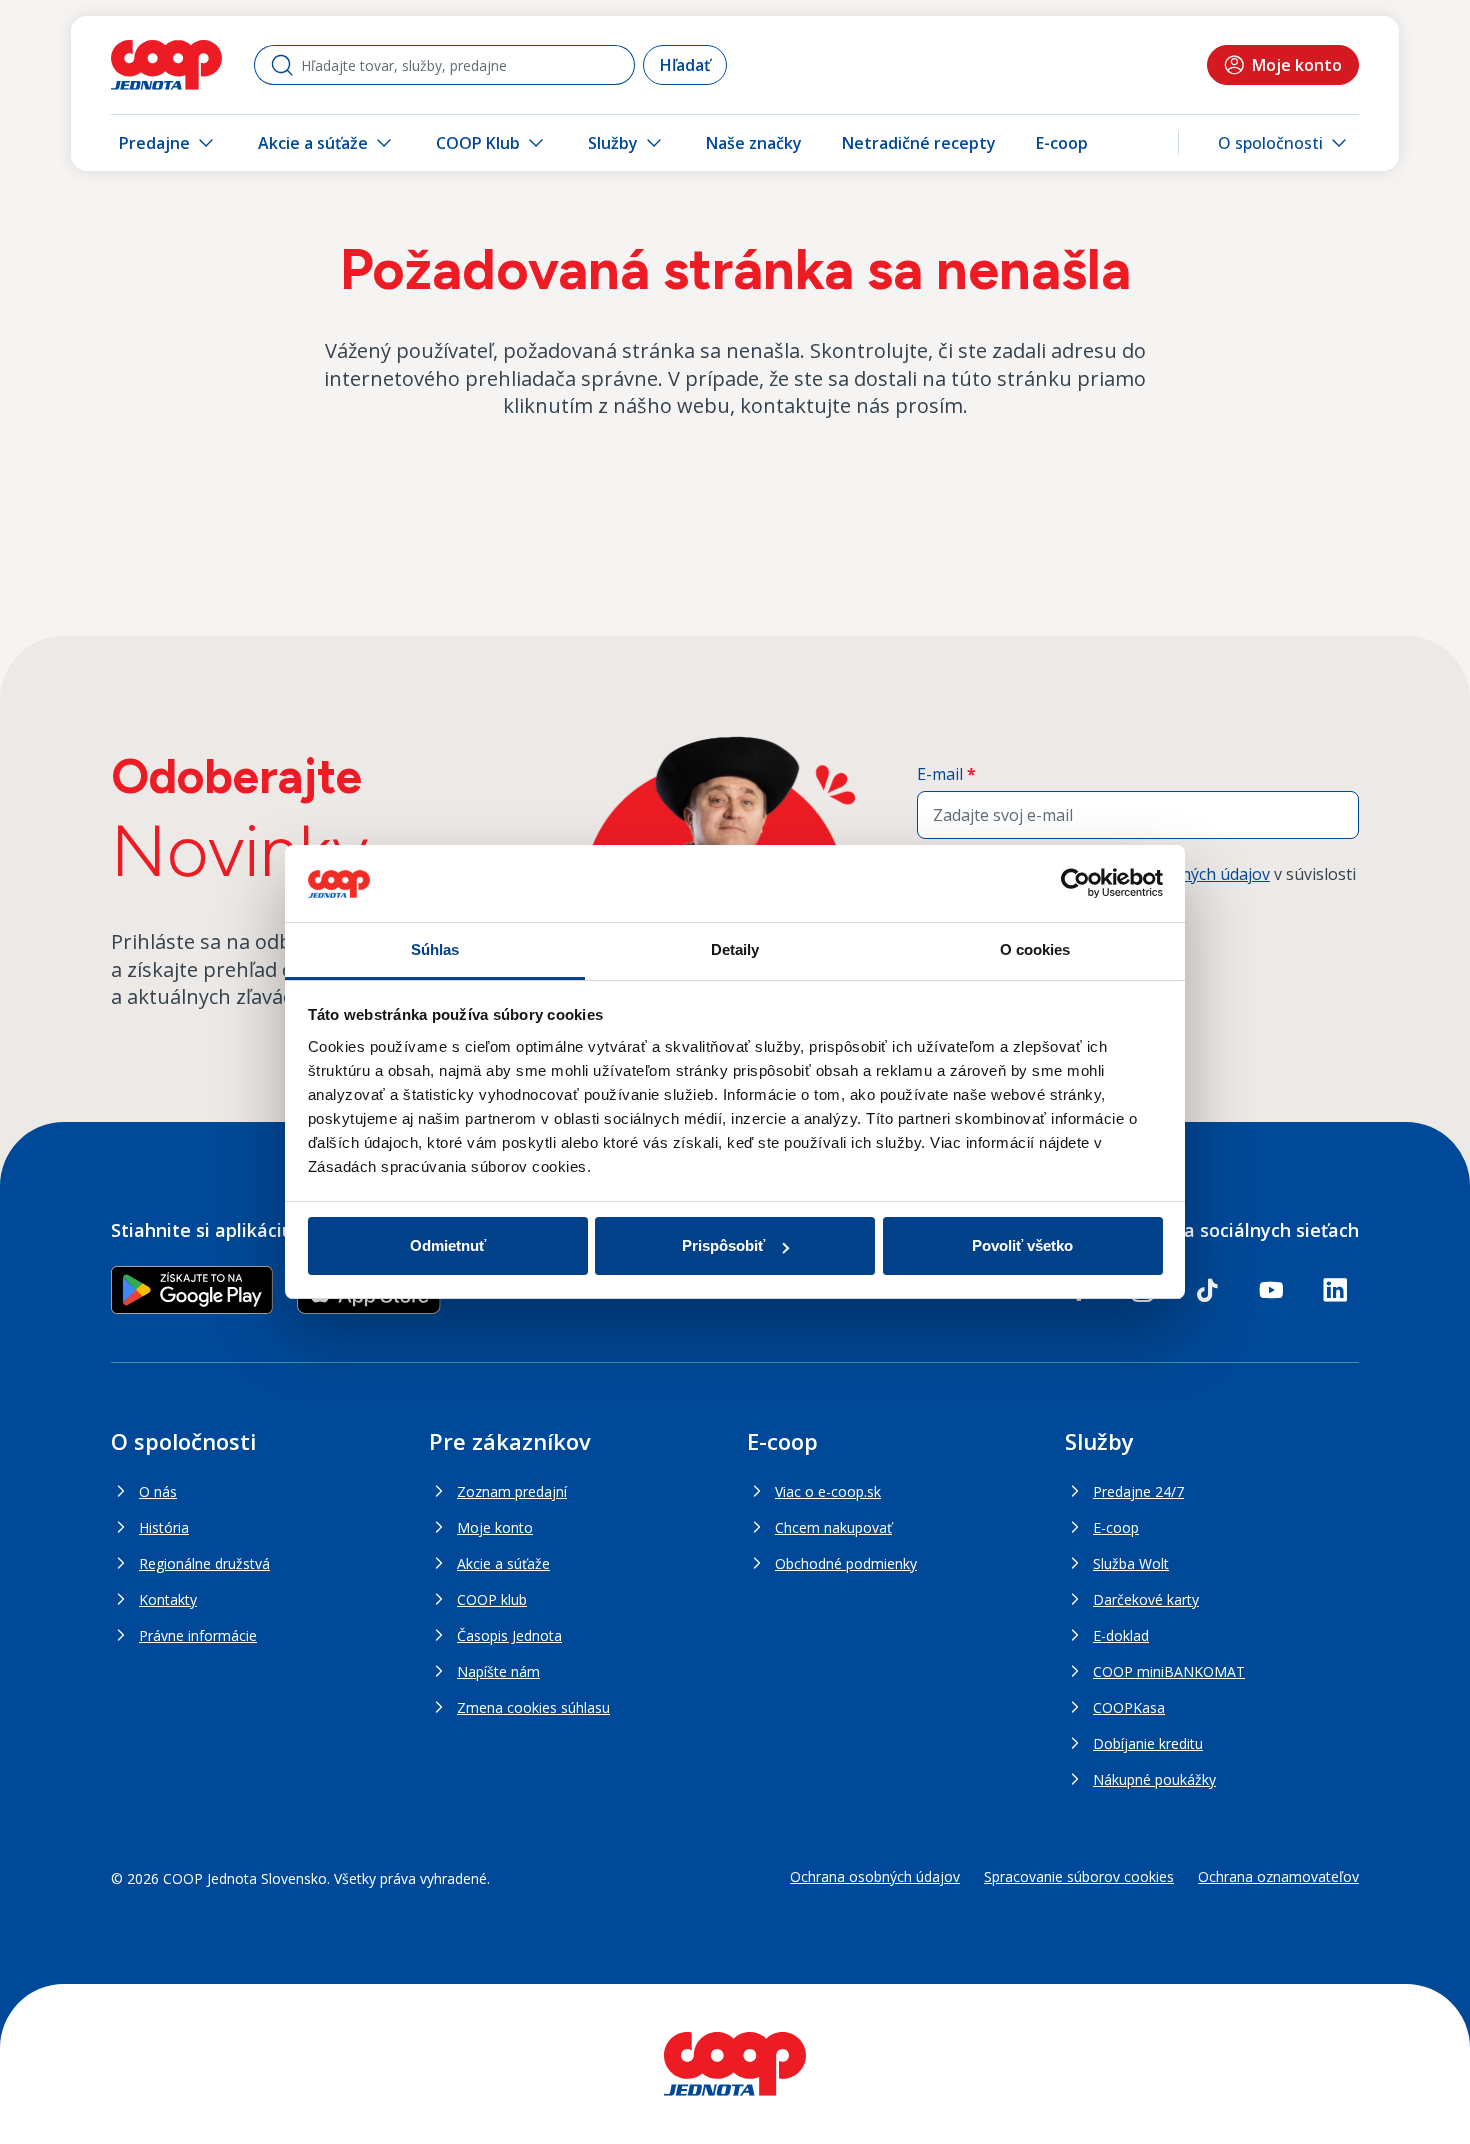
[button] (1284, 143)
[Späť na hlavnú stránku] (166, 65)
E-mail (946, 774)
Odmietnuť (448, 1245)
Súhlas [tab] (435, 949)
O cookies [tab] (1035, 949)
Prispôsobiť (723, 1245)
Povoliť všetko (1022, 1245)
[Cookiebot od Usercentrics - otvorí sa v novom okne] (1075, 884)
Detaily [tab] (735, 949)
